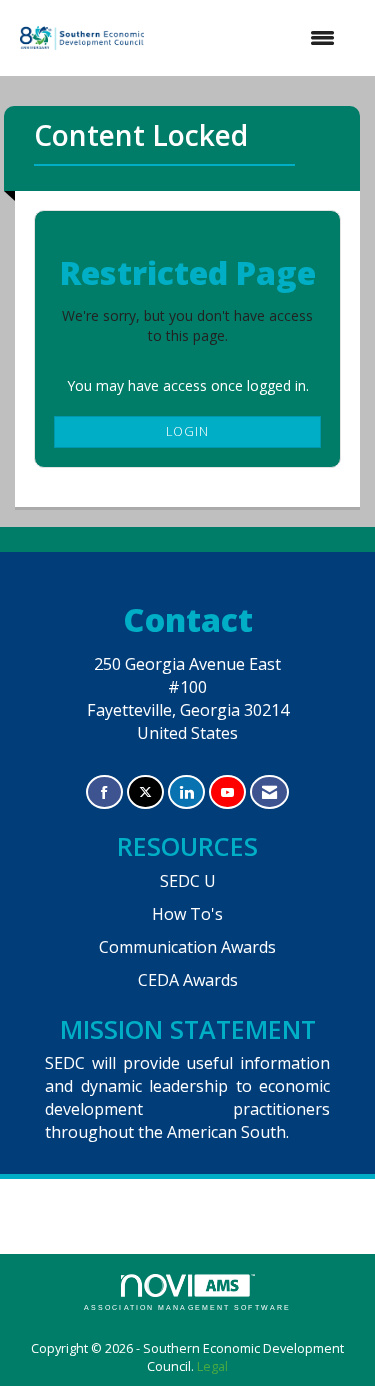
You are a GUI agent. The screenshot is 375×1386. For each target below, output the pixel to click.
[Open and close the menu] (252, 38)
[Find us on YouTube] (227, 792)
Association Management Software (187, 1307)
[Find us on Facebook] (104, 792)
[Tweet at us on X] (145, 792)
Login (187, 431)
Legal (212, 1366)
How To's (187, 914)
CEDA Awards (188, 980)
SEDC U (188, 881)
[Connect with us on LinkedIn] (186, 792)
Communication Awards (187, 947)
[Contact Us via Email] (269, 792)
